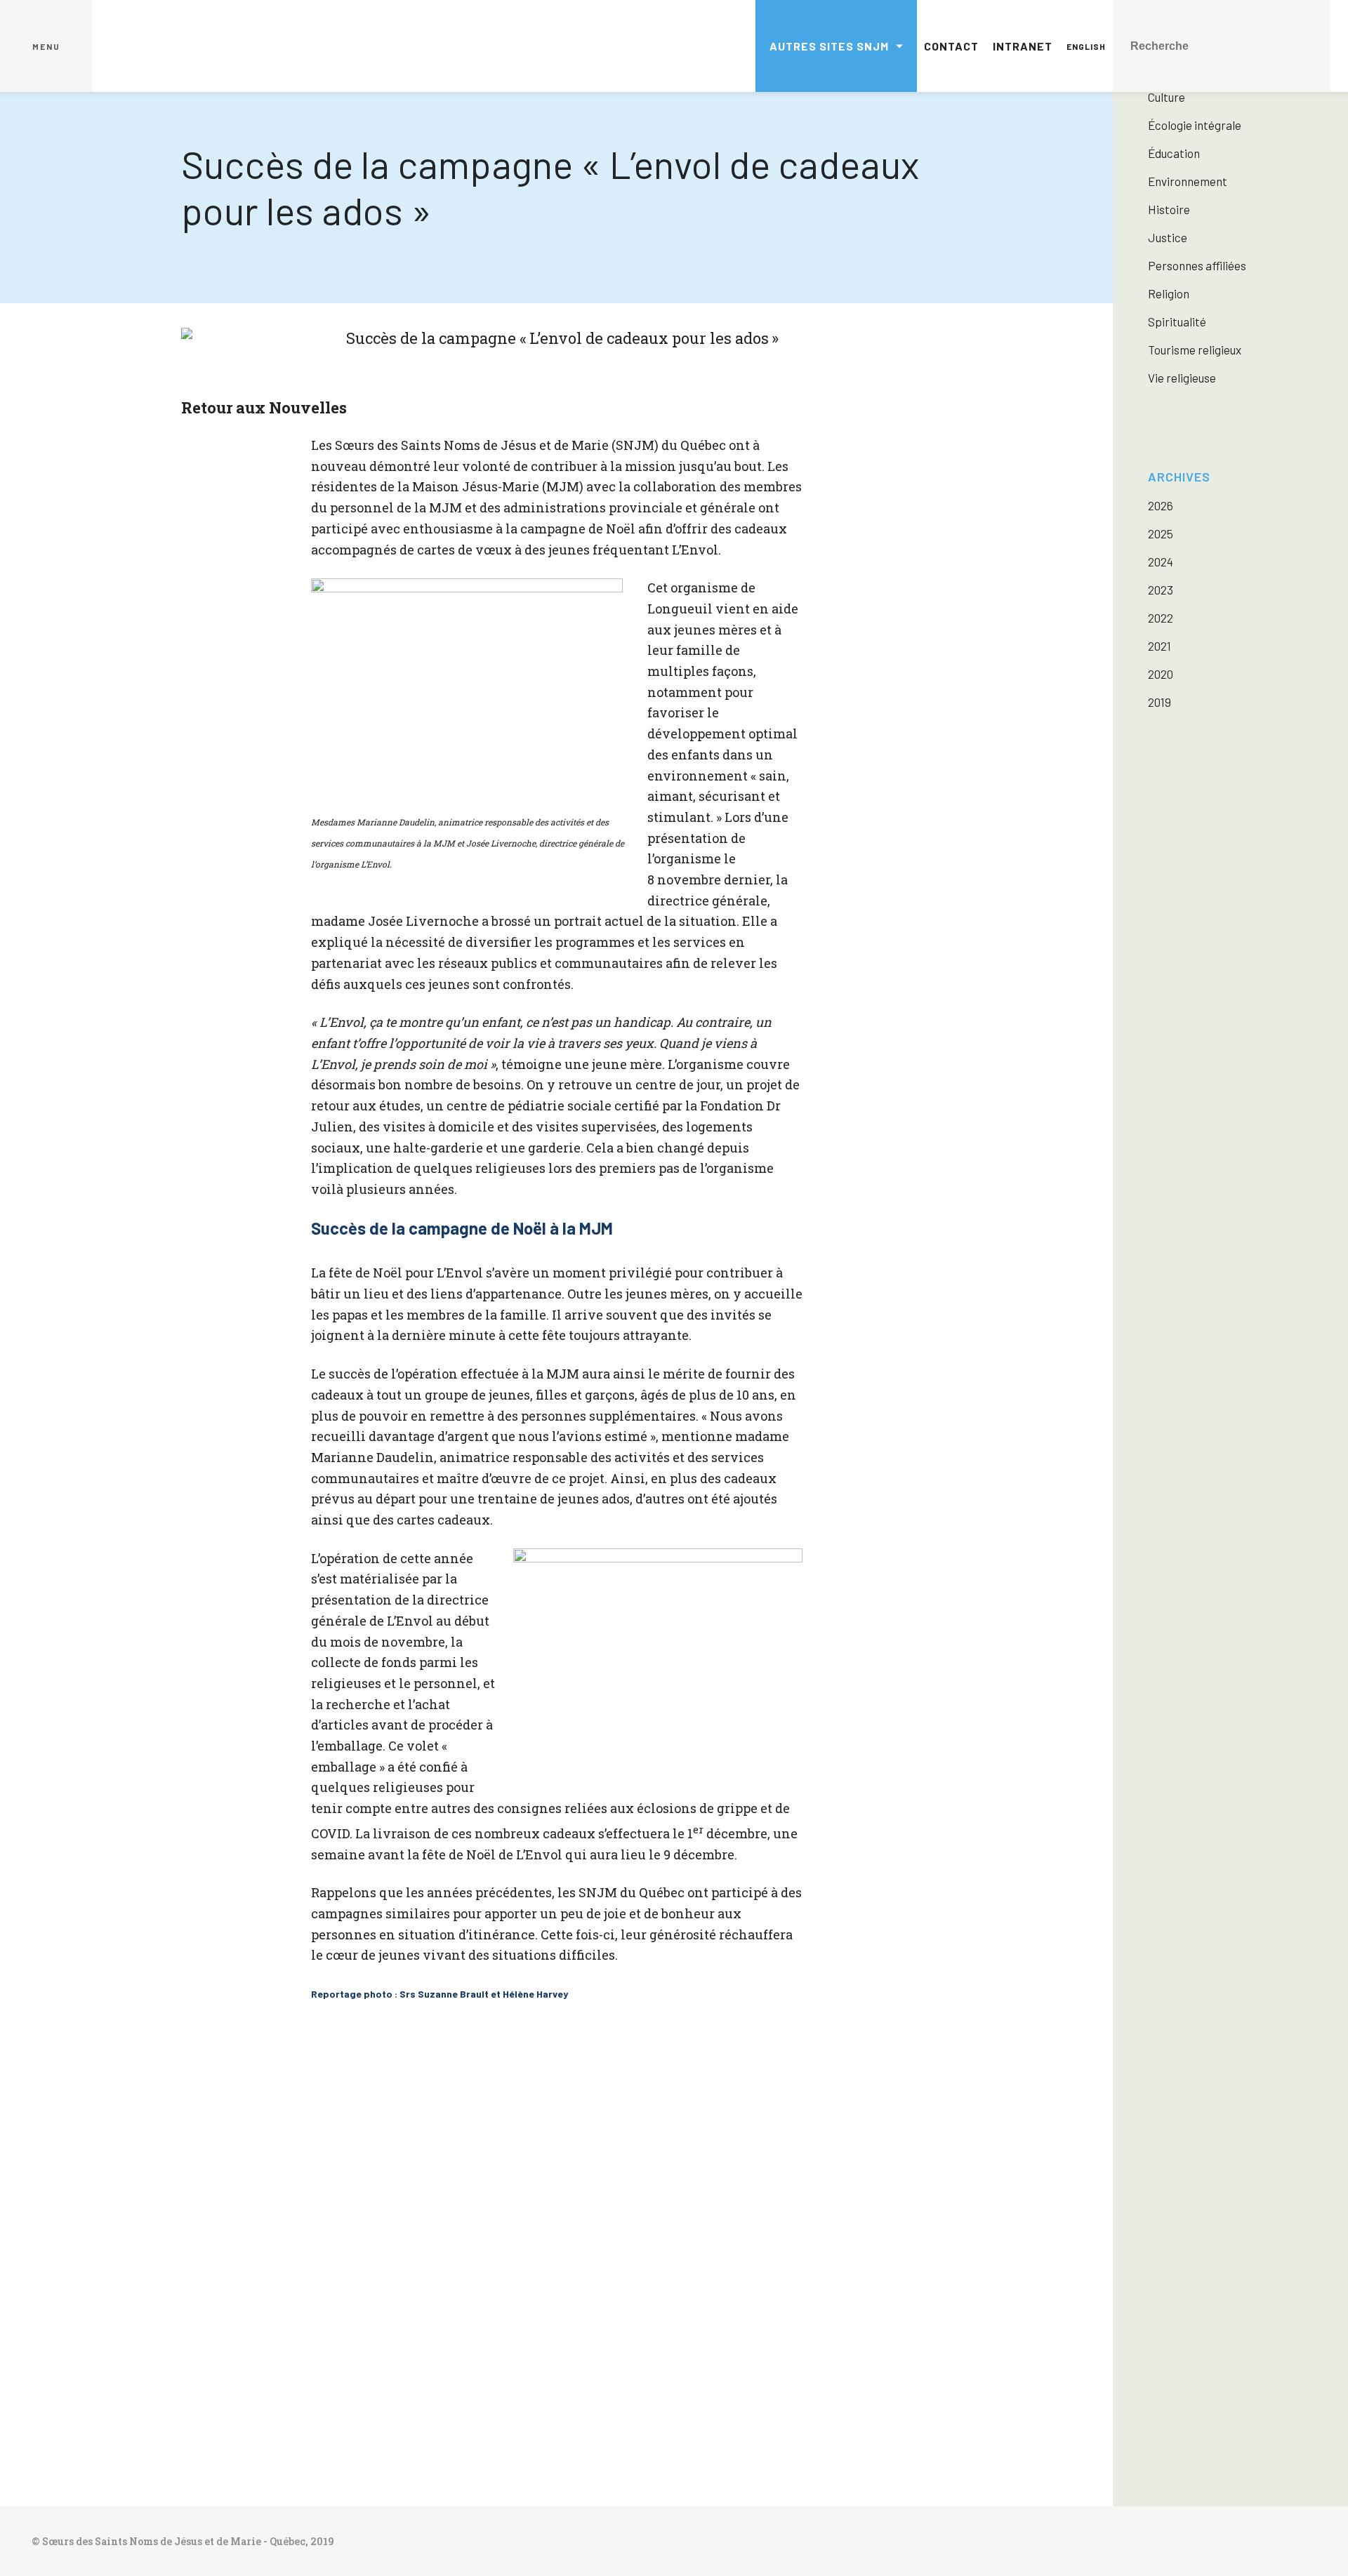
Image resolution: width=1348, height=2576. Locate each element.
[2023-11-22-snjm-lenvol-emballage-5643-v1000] (463, 2144)
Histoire (1169, 209)
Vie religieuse (1182, 378)
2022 (1161, 618)
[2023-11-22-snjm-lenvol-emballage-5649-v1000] (463, 2332)
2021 (1159, 646)
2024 (1161, 562)
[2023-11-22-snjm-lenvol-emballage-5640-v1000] (838, 2144)
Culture (1167, 97)
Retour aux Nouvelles (264, 407)
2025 (1161, 533)
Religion (1169, 293)
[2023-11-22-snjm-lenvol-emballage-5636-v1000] (651, 2144)
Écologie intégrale (1195, 125)
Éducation (1174, 153)
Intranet (1023, 46)
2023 (1161, 590)
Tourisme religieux (1195, 350)
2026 (1161, 505)
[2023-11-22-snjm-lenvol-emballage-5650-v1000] (275, 2332)
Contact (951, 46)
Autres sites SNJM (829, 46)
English (1086, 46)
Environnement (1188, 181)
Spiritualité (1177, 321)
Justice (1168, 237)
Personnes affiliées (1197, 265)
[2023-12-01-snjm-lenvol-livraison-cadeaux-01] (838, 2332)
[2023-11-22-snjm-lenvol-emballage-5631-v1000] (275, 2144)
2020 (1161, 674)
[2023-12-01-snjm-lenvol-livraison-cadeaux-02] (651, 2332)
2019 (1159, 702)
